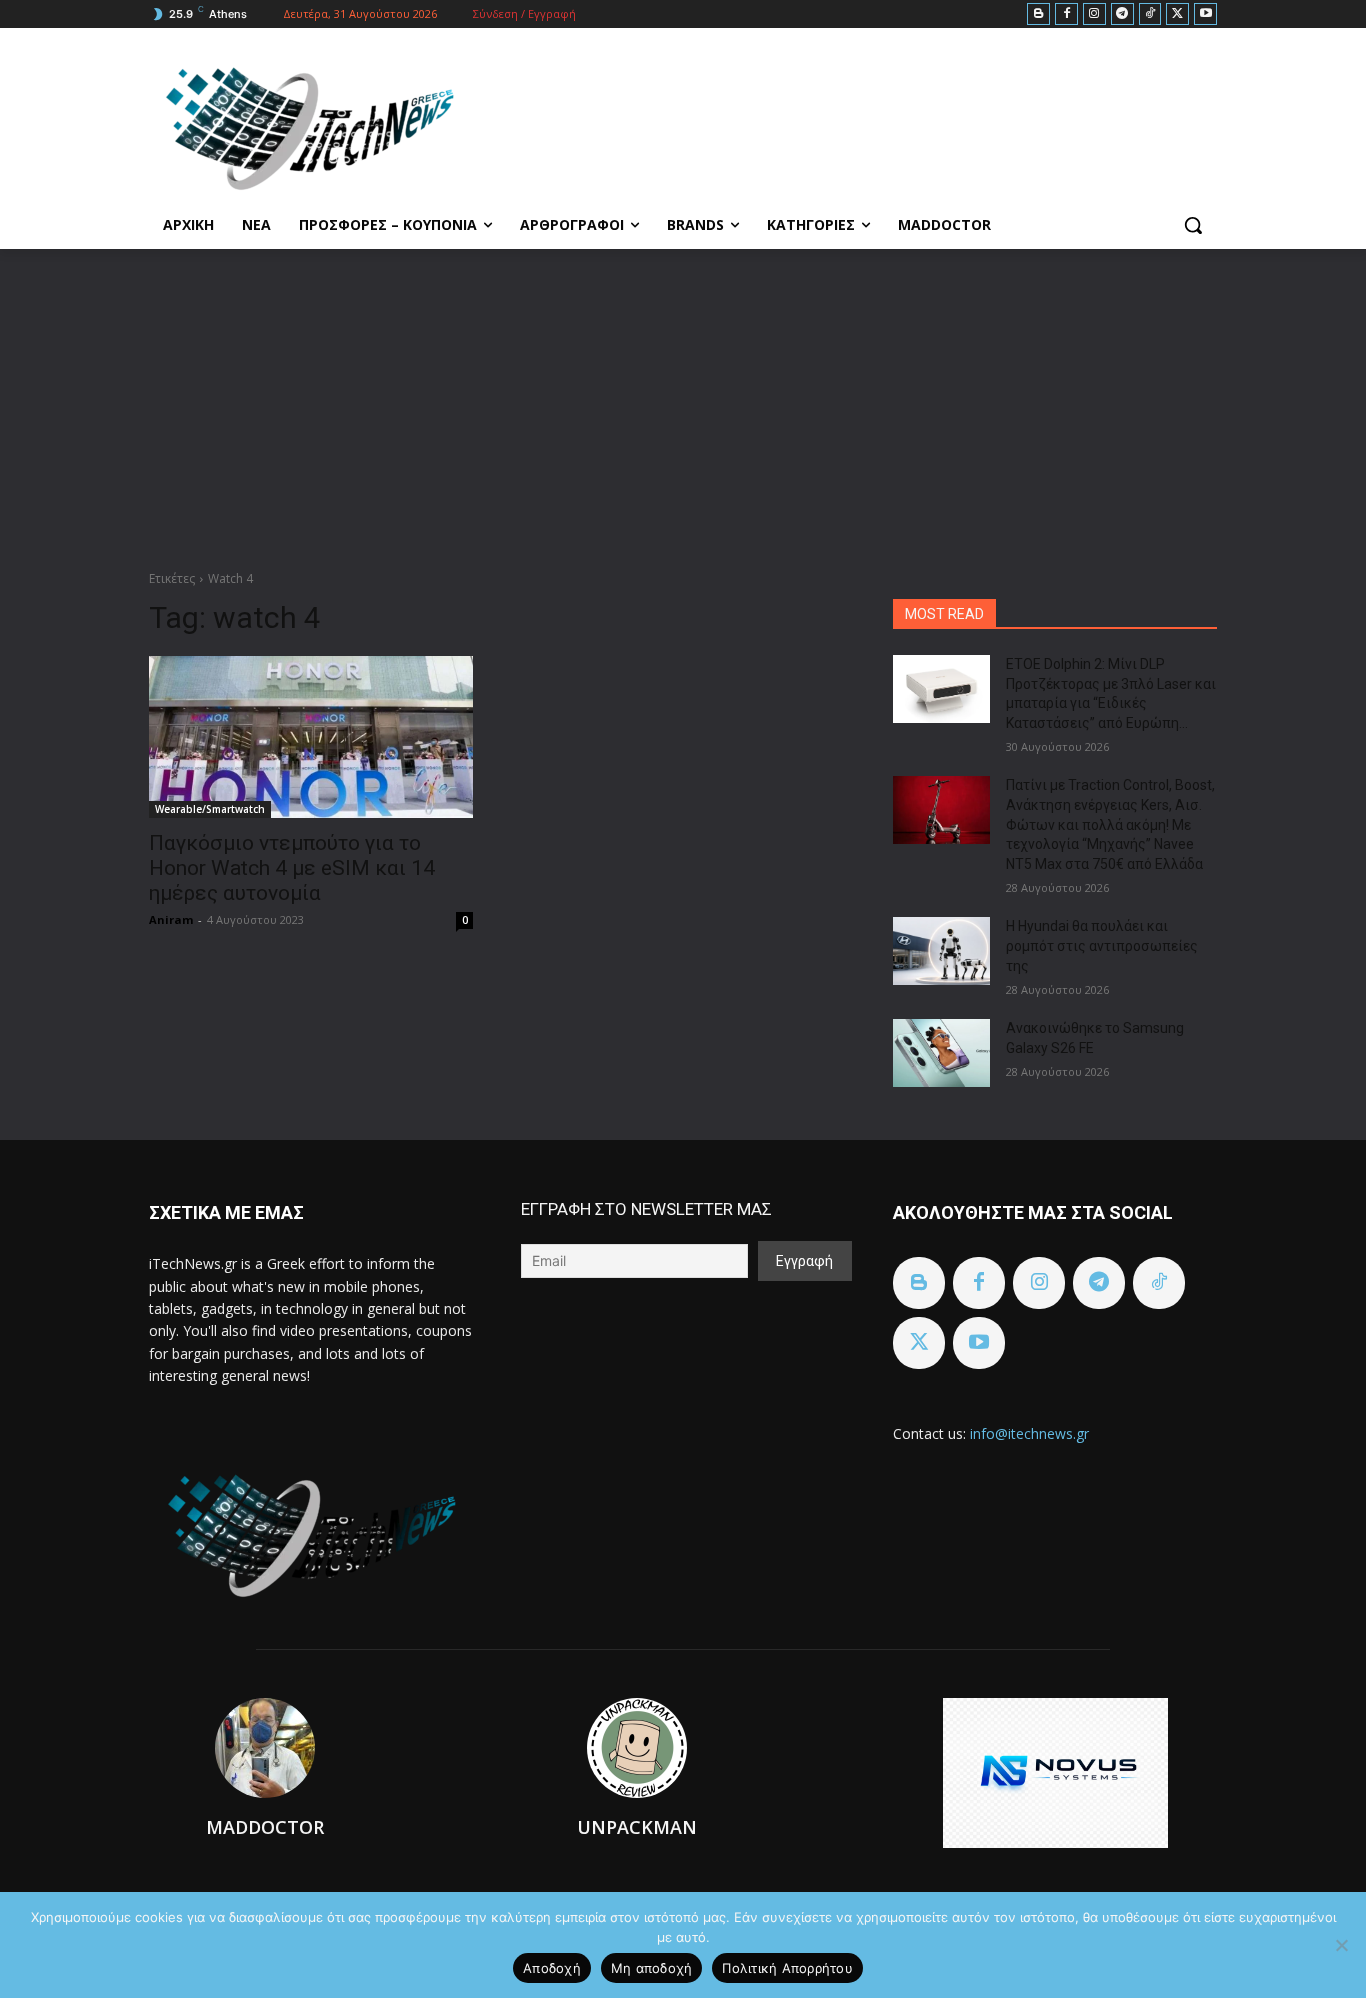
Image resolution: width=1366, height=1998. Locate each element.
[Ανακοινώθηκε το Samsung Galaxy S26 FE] (941, 1053)
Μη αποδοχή (652, 1968)
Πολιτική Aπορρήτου (787, 1968)
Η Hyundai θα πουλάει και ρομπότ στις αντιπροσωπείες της (1102, 945)
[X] (1177, 14)
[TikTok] (1150, 14)
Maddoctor (265, 1827)
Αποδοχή (552, 1968)
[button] (1193, 225)
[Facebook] (1066, 14)
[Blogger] (1038, 14)
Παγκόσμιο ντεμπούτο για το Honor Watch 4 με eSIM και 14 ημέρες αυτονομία (292, 868)
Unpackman (637, 1827)
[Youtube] (1205, 14)
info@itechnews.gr (1029, 1433)
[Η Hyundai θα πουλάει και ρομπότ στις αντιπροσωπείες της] (941, 951)
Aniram (171, 919)
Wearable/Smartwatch (210, 809)
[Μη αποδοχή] (1341, 1945)
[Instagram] (1094, 14)
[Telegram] (1122, 14)
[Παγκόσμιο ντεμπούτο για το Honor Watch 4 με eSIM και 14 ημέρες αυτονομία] (311, 737)
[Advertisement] (683, 399)
